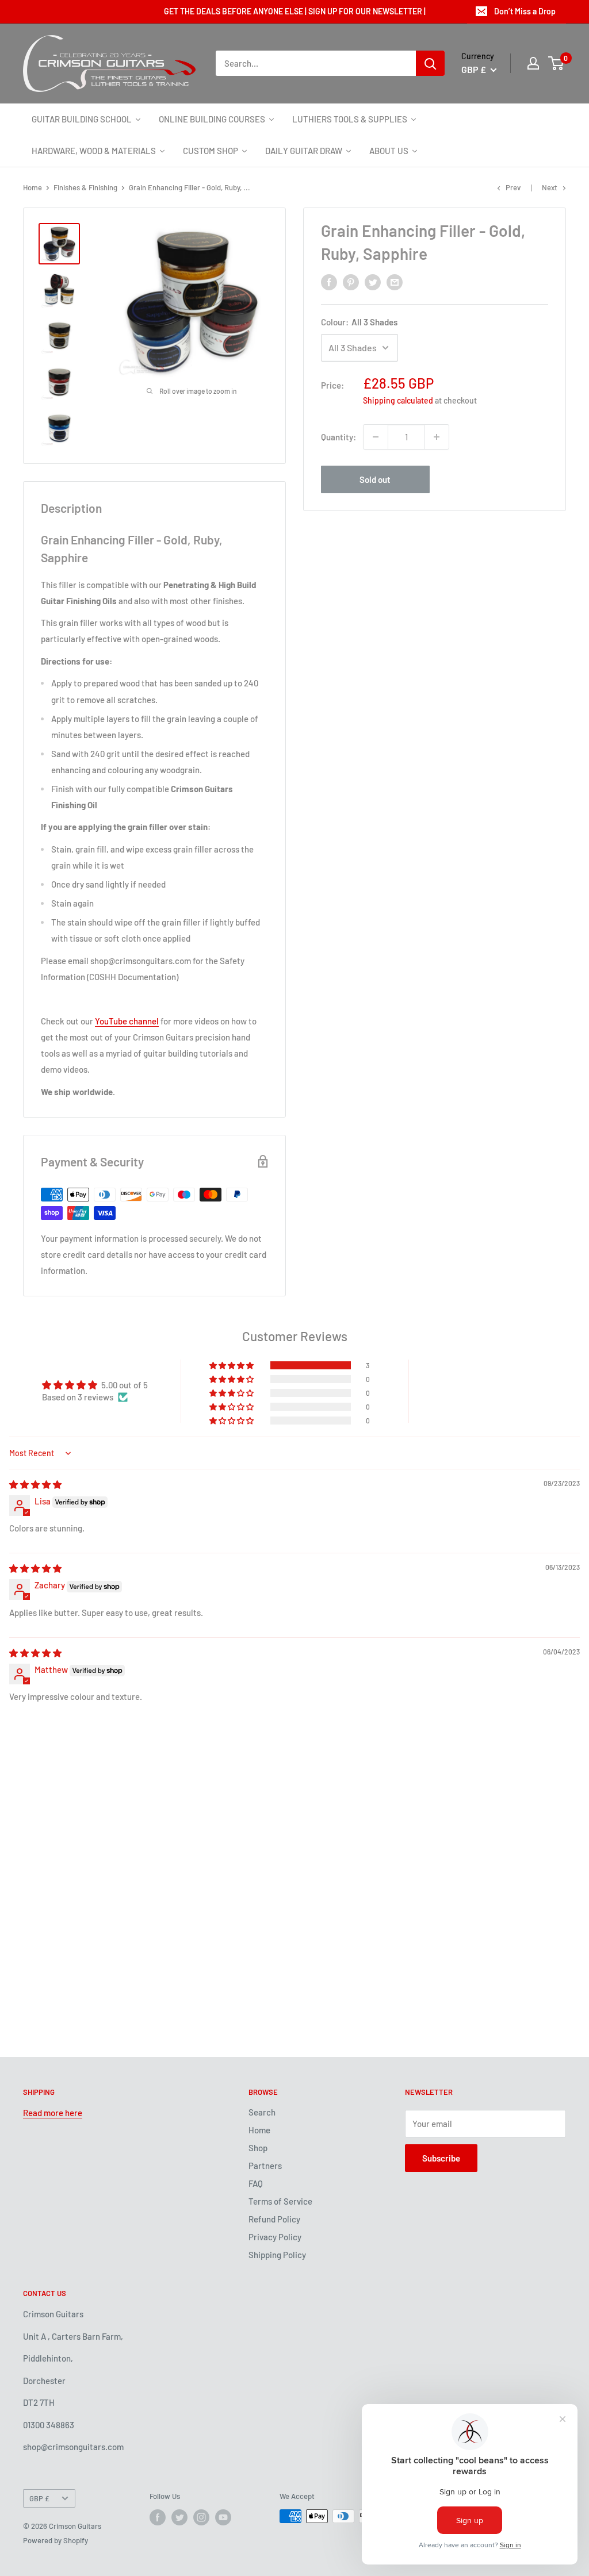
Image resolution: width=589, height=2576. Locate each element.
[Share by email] (395, 282)
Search (262, 2112)
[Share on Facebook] (329, 282)
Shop (258, 2148)
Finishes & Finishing (85, 187)
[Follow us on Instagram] (201, 2517)
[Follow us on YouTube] (223, 2517)
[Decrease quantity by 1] (376, 437)
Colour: (359, 322)
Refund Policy (274, 2219)
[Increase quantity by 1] (437, 437)
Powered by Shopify (56, 2540)
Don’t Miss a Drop (525, 11)
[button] (232, 1365)
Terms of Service (280, 2201)
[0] (557, 63)
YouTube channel (127, 1021)
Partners (265, 2166)
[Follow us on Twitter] (179, 2517)
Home (32, 187)
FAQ (256, 2183)
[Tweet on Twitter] (373, 282)
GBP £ (39, 2498)
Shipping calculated (398, 400)
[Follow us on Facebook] (158, 2517)
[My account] (533, 63)
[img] (35, 1484)
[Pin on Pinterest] (351, 282)
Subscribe (441, 2158)
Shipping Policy (277, 2255)
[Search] (430, 63)
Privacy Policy (275, 2237)
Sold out (375, 479)
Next (550, 187)
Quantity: (339, 437)
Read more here (53, 2113)
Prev (513, 187)
